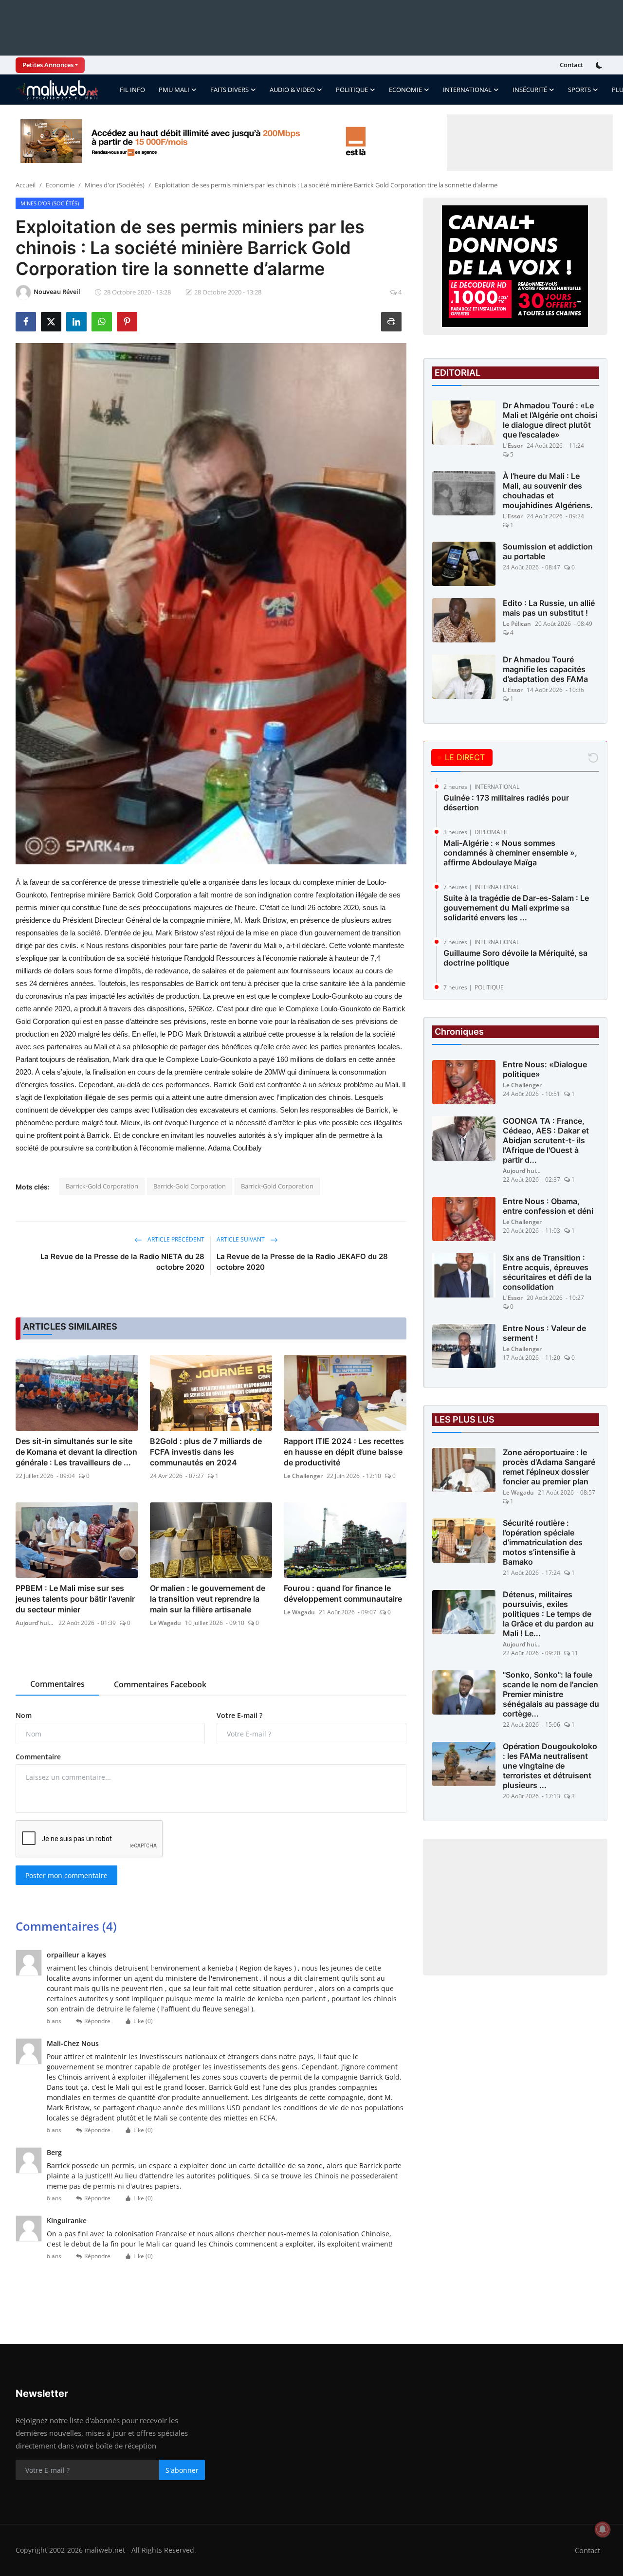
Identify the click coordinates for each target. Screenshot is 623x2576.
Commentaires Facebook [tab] (160, 1684)
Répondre (97, 2021)
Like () (143, 2021)
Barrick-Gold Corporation (102, 1186)
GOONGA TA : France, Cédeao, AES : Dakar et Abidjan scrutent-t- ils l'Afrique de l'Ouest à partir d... (546, 1141)
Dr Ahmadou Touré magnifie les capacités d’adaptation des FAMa (545, 669)
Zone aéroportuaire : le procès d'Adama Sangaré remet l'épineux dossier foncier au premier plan (549, 1467)
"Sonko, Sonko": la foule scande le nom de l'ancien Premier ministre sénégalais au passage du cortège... (551, 1695)
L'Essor (513, 446)
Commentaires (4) (66, 1926)
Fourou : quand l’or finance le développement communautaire (343, 1593)
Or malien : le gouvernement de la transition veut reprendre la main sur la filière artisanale (208, 1599)
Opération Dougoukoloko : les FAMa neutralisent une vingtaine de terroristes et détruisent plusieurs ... (550, 1766)
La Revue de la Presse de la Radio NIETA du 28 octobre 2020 (122, 1262)
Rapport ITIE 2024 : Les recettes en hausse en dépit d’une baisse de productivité (344, 1452)
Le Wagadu (165, 1623)
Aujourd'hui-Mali (35, 1623)
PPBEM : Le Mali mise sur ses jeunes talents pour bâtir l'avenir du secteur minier (75, 1599)
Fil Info (132, 90)
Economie (60, 185)
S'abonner (182, 2470)
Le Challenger (303, 1476)
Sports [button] (579, 90)
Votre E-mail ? (239, 1715)
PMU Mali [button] (174, 90)
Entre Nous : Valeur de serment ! (544, 1334)
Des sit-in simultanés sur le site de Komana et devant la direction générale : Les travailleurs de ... (76, 1452)
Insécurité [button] (530, 90)
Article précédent (175, 1239)
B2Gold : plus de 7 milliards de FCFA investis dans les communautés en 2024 (206, 1452)
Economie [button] (405, 90)
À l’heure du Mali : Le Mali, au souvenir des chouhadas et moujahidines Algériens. (548, 491)
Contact (571, 65)
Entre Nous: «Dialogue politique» (545, 1070)
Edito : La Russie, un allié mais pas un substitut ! (549, 608)
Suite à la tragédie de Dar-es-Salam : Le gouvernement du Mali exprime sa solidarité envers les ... (516, 908)
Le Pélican (517, 624)
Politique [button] (352, 90)
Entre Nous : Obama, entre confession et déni (548, 1206)
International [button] (467, 90)
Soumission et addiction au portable (548, 551)
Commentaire (38, 1757)
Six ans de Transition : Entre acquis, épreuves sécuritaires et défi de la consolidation (547, 1273)
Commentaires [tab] (57, 1684)
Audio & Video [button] (292, 90)
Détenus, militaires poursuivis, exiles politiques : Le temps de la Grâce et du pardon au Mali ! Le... (548, 1614)
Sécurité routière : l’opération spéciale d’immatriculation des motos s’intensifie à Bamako (543, 1543)
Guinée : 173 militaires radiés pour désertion (506, 803)
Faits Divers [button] (229, 90)
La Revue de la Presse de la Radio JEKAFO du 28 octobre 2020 (302, 1262)
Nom (24, 1715)
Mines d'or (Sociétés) (115, 185)
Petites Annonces (48, 65)
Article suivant (241, 1239)
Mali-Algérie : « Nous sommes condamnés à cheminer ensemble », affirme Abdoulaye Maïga (510, 853)
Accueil (26, 185)
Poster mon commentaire (66, 1875)
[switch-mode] (600, 65)
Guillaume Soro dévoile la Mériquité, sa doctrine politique (515, 958)
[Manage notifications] (603, 2529)
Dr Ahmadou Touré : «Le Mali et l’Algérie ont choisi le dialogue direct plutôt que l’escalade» (550, 420)
